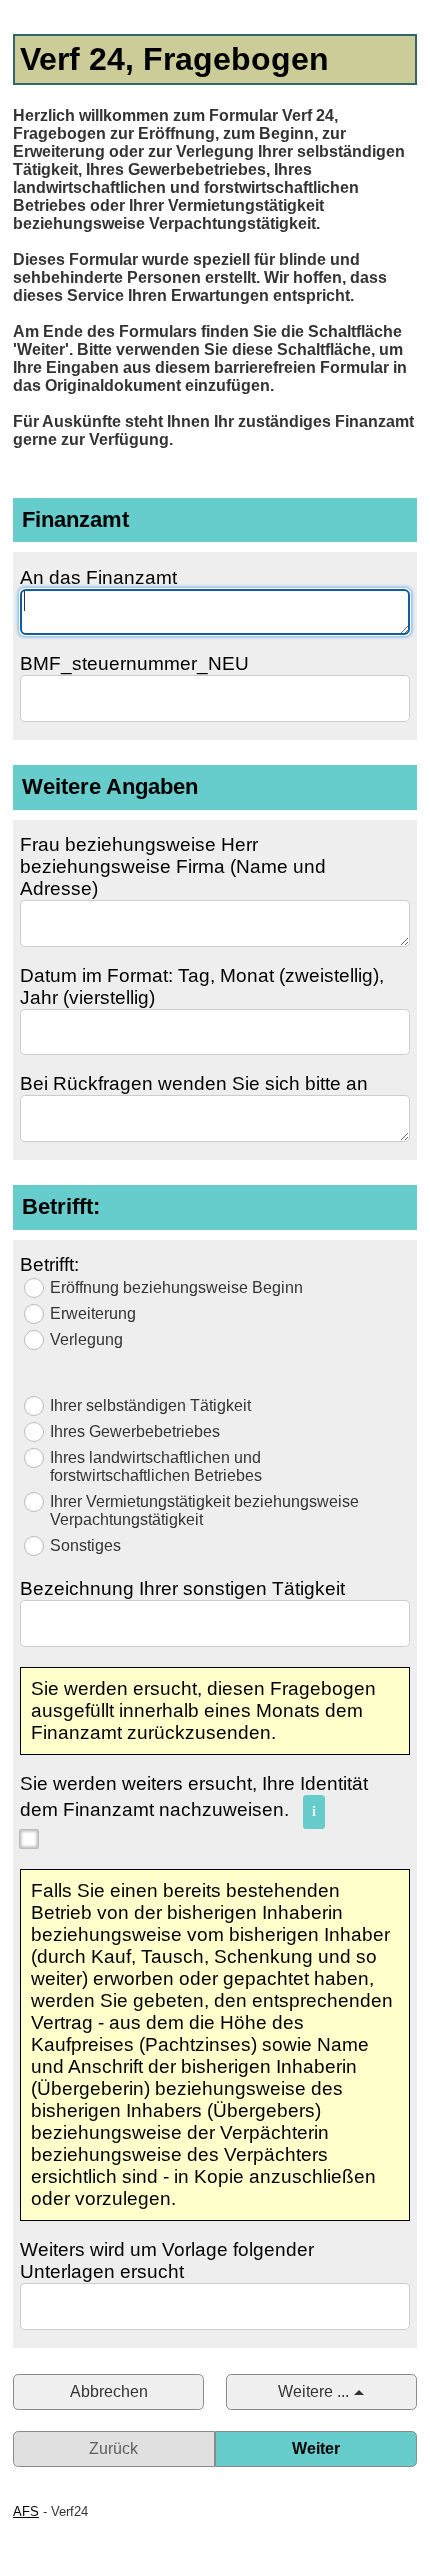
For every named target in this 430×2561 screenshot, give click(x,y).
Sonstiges (85, 1545)
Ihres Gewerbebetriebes (135, 1431)
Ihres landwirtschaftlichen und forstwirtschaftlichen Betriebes (156, 1466)
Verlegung (86, 1339)
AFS (26, 2511)
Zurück (113, 2448)
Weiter (316, 2448)
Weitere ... (313, 2391)
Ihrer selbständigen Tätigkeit (150, 1405)
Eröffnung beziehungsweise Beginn (176, 1287)
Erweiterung (93, 1313)
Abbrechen (109, 2391)
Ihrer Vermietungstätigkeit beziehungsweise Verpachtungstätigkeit (204, 1510)
